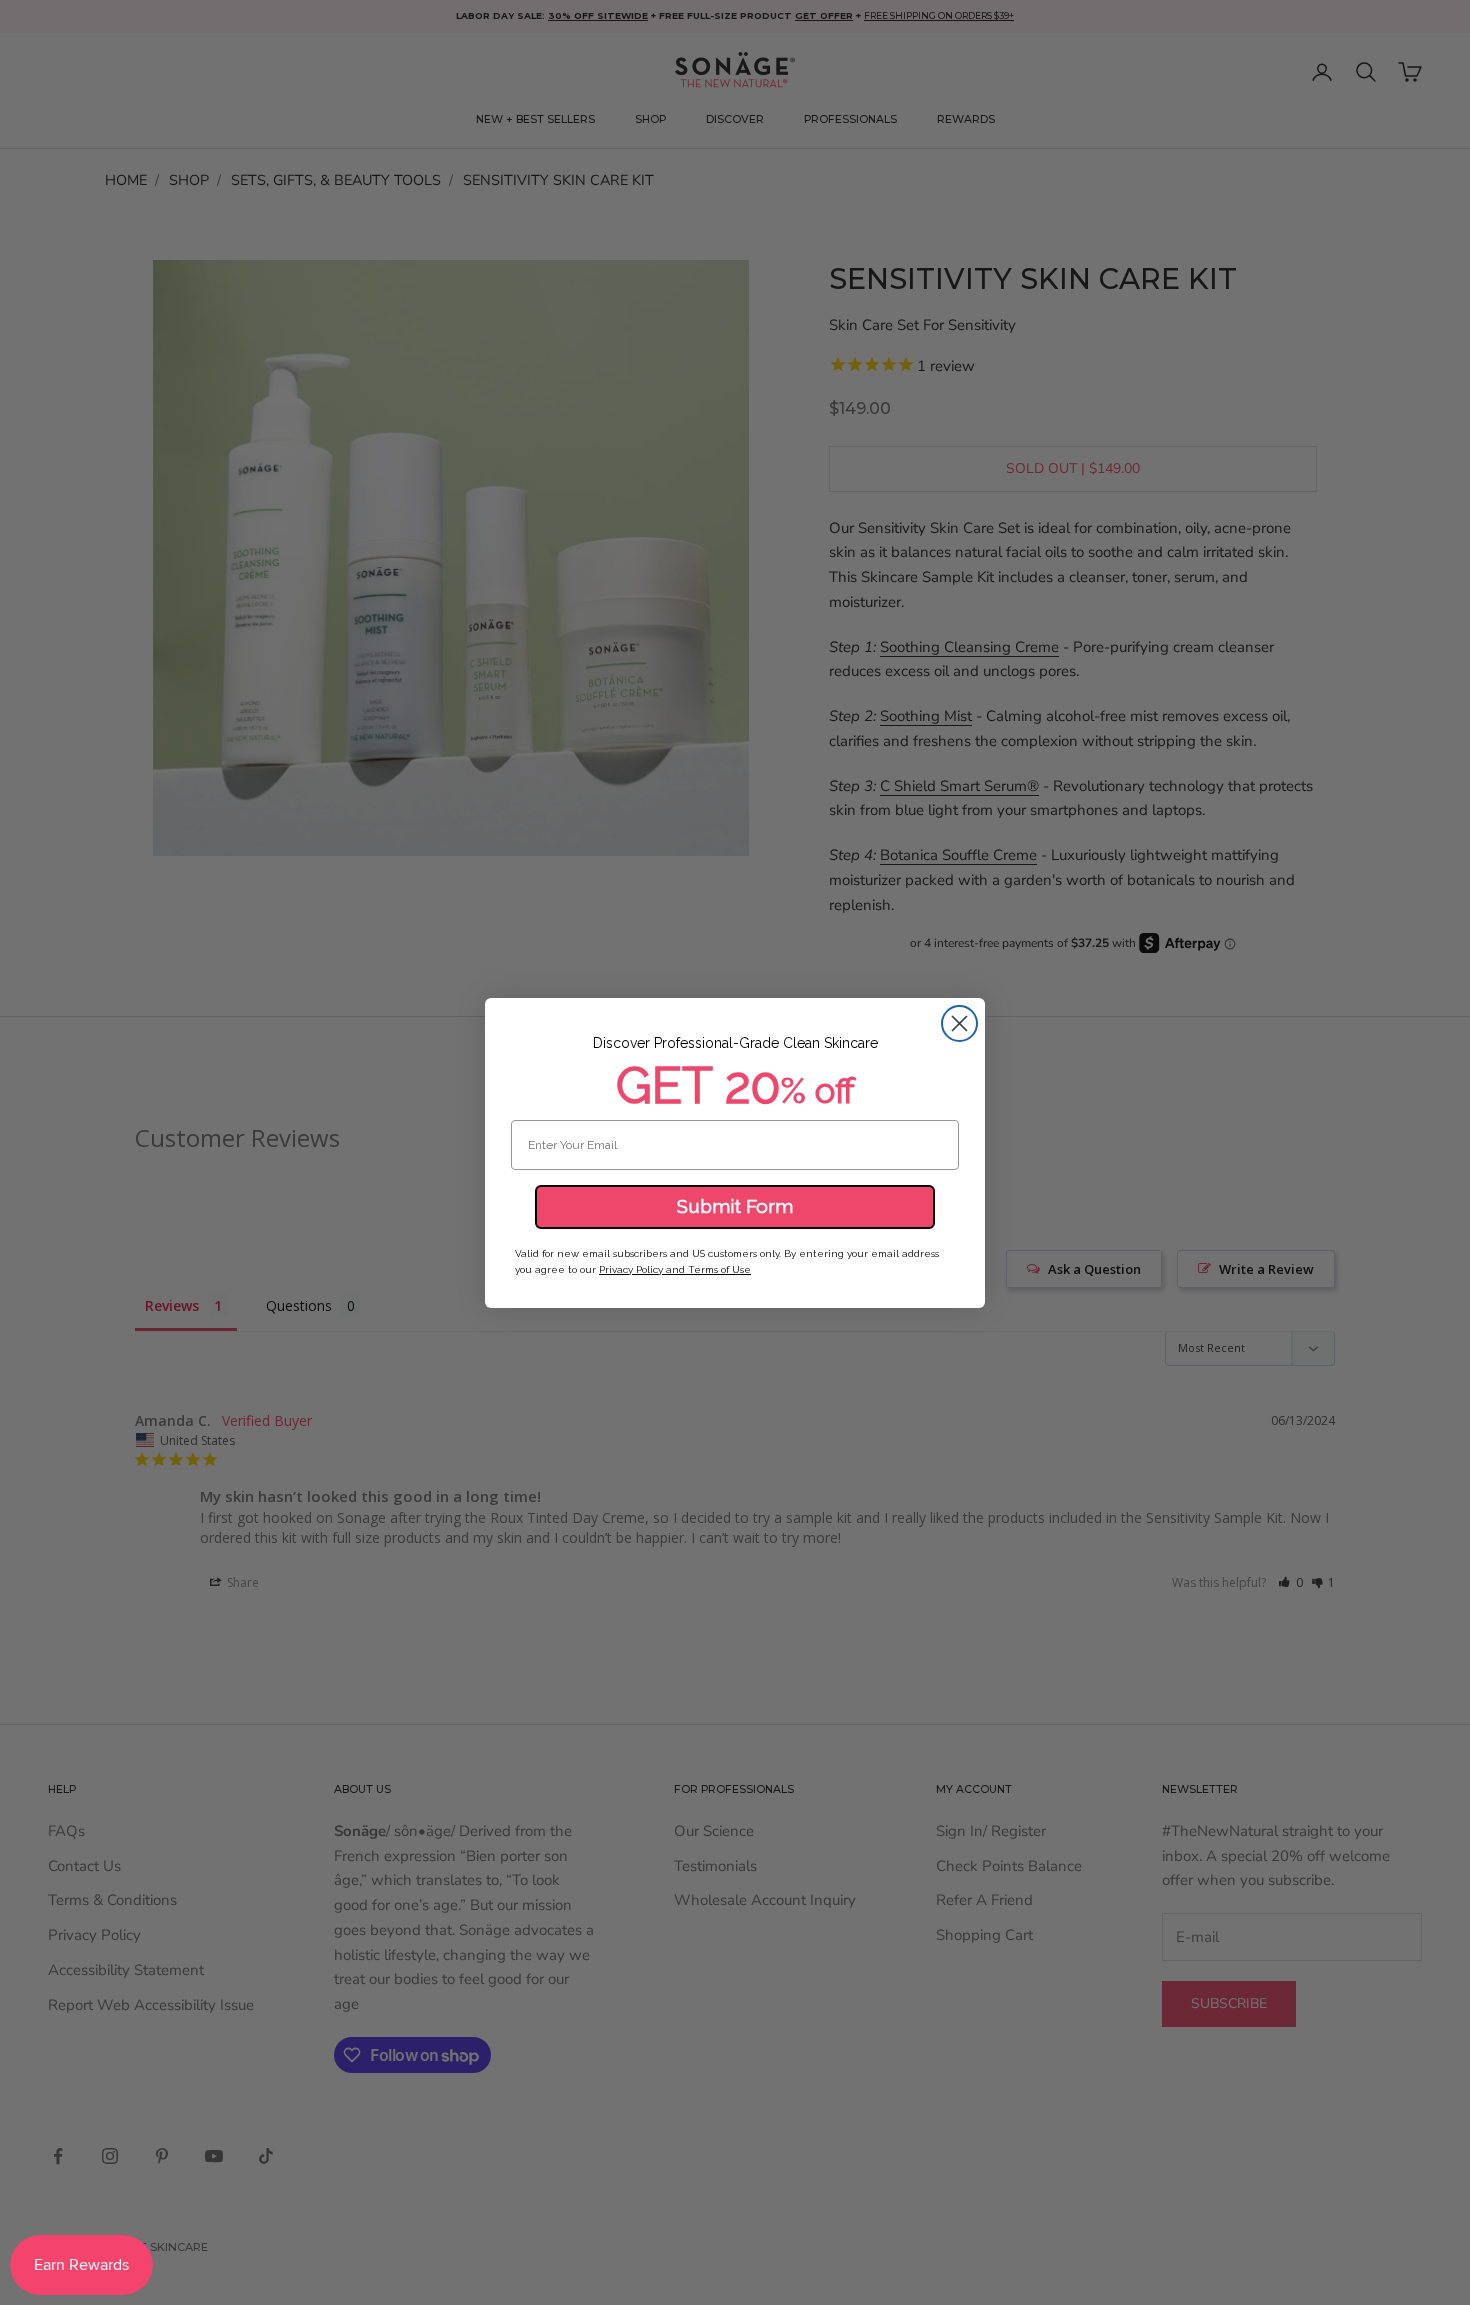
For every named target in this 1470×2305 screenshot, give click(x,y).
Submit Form (735, 1206)
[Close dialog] (959, 1023)
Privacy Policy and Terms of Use (675, 1269)
